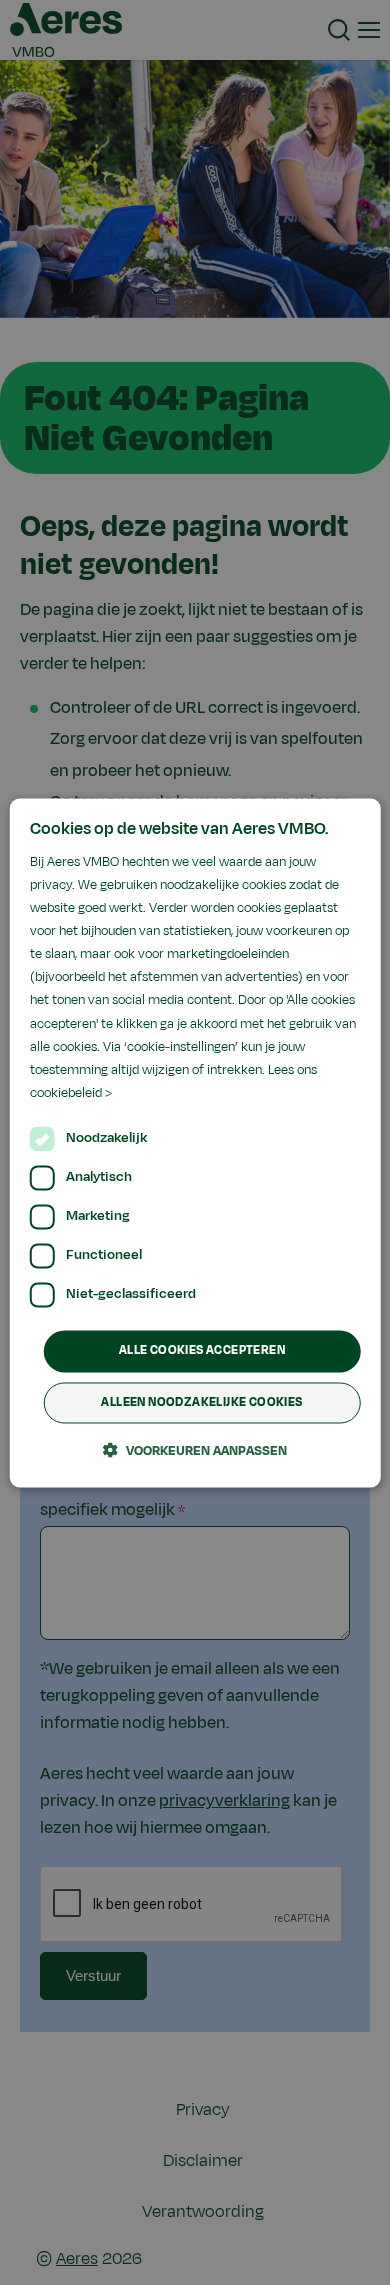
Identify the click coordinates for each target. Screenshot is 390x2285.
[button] (195, 1450)
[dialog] (195, 1142)
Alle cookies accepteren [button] (202, 1350)
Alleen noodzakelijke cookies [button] (201, 1402)
